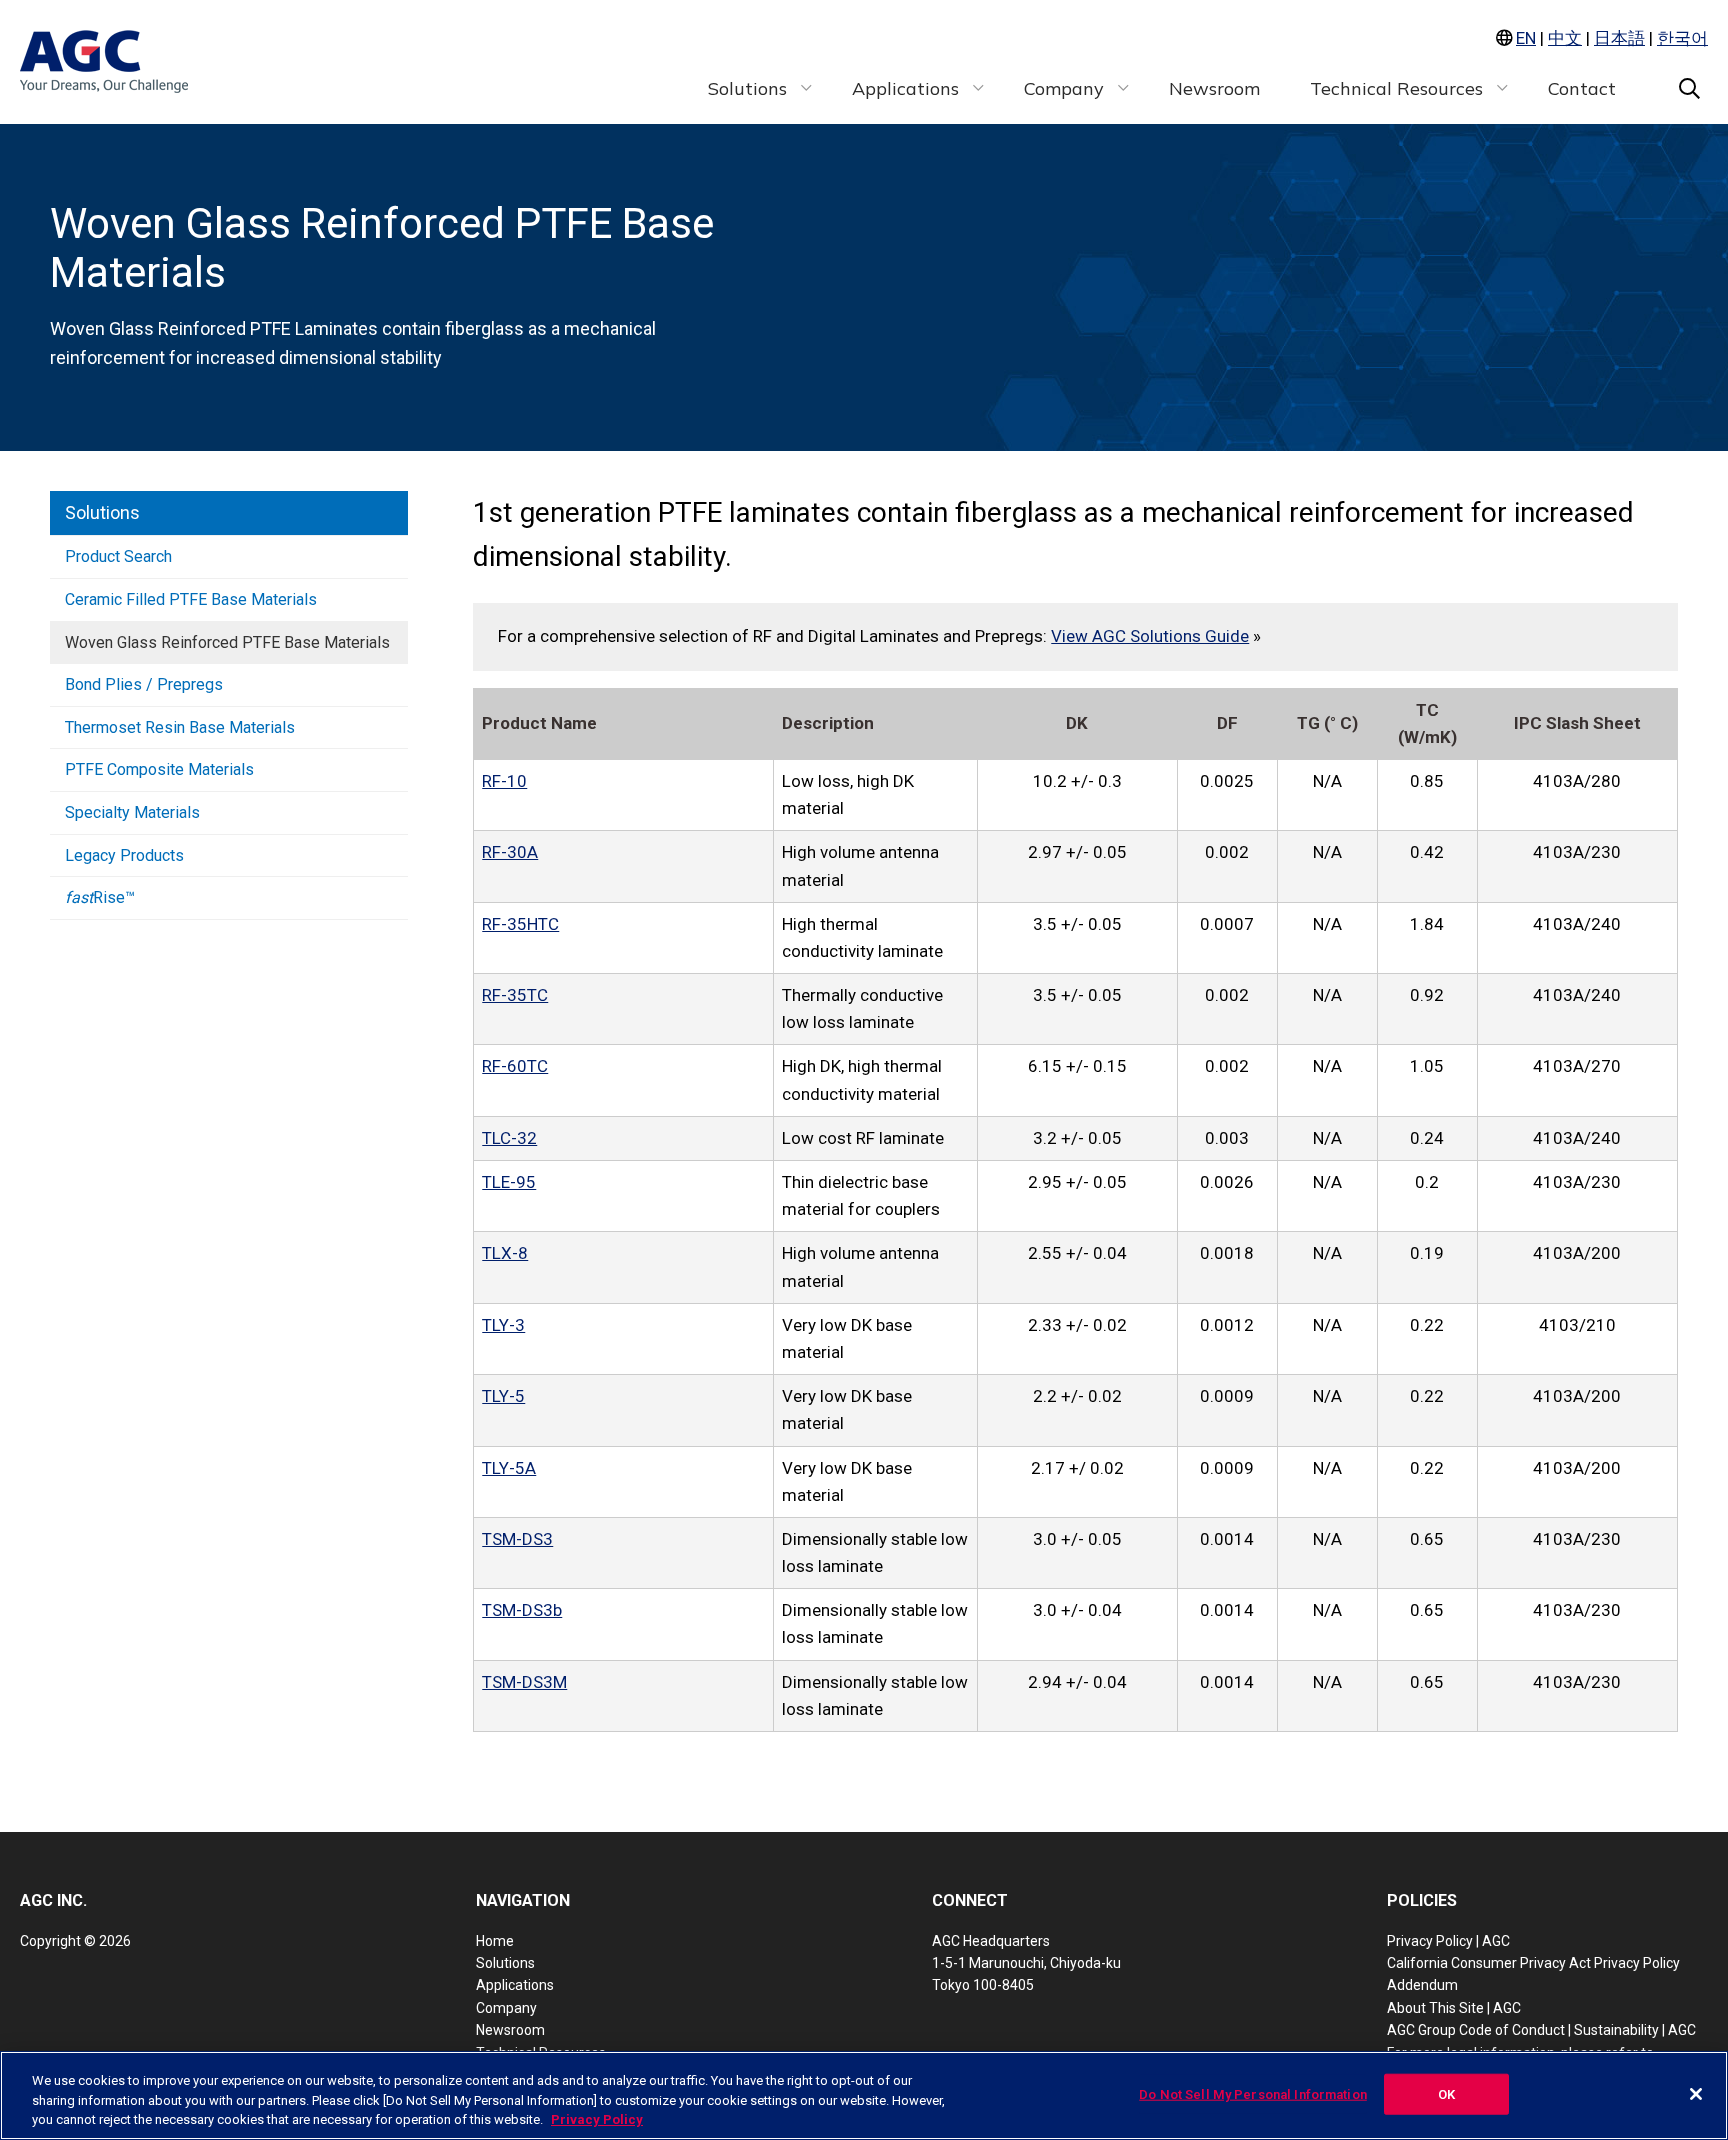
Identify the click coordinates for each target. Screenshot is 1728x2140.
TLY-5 (503, 1396)
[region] (864, 2095)
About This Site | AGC (1454, 2008)
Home (495, 1941)
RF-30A (510, 852)
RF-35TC (515, 995)
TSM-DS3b (522, 1610)
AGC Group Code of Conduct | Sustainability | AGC (1541, 2030)
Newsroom (510, 2030)
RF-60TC (515, 1066)
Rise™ (100, 897)
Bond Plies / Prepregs (144, 684)
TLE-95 (509, 1182)
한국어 (1682, 38)
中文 (1565, 38)
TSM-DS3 (517, 1539)
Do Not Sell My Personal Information (1253, 2093)
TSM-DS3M (524, 1682)
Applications (515, 1985)
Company (506, 2008)
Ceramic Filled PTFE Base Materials (191, 599)
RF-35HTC (520, 924)
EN (1526, 38)
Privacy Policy (597, 2119)
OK (1446, 2093)
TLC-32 (509, 1138)
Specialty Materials (132, 812)
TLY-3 (503, 1325)
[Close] (1696, 2094)
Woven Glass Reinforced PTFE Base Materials (227, 642)
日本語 (1619, 38)
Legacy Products (124, 855)
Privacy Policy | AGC (1448, 1941)
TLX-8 (505, 1253)
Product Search (118, 556)
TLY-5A (509, 1468)
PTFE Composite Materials (159, 769)
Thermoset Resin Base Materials (180, 727)
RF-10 (504, 781)
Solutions (102, 512)
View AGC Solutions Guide (1150, 636)
